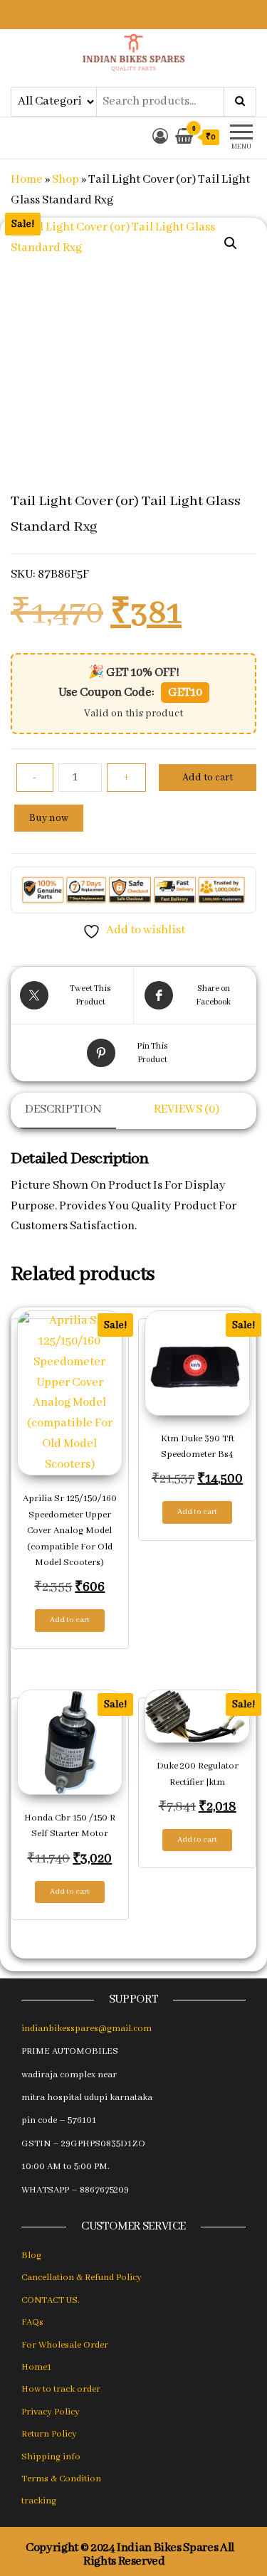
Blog (31, 2256)
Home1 (36, 2367)
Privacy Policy (51, 2412)
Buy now (49, 818)
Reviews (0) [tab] (187, 1109)
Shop (66, 180)
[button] (231, 243)
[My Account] (160, 138)
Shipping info (51, 2457)
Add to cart (208, 778)
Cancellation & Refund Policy (82, 2278)
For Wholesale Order (65, 2345)
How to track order (61, 2389)
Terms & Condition (61, 2479)
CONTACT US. (51, 2300)
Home (27, 180)
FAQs (32, 2322)
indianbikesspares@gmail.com (87, 2029)
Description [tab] (63, 1109)
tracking (39, 2501)
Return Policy (49, 2434)
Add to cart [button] (70, 1620)
